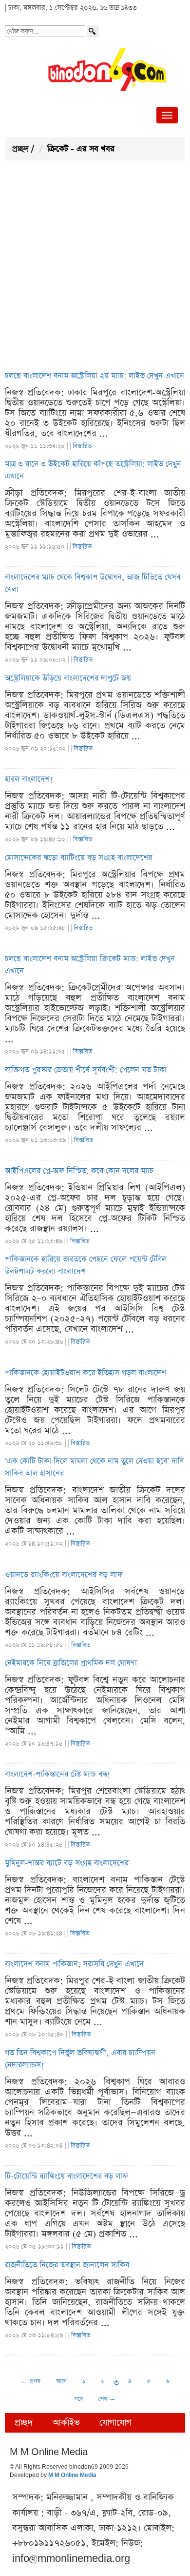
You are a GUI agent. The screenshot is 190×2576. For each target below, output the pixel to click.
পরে (78, 2399)
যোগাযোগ (115, 2423)
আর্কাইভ (66, 2423)
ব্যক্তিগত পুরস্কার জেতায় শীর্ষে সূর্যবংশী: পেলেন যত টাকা (86, 1070)
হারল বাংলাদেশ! (29, 779)
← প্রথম (31, 2381)
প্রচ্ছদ (20, 149)
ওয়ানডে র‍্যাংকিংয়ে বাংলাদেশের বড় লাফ (64, 1575)
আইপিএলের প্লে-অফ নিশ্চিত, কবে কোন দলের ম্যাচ (79, 1171)
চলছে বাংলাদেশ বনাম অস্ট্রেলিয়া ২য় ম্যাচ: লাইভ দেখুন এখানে (95, 376)
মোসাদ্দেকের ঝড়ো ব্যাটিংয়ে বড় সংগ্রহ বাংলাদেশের (78, 858)
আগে (61, 2381)
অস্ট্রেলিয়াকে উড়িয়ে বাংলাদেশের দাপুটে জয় (68, 679)
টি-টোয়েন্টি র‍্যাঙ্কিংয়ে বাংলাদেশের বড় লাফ (66, 2177)
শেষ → (107, 2399)
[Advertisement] (95, 265)
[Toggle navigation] (167, 115)
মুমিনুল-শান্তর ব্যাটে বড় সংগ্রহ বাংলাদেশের (67, 1863)
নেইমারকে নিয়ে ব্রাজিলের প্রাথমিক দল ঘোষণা (71, 1663)
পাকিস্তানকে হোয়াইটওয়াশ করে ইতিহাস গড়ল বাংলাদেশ (85, 1373)
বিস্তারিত (82, 446)
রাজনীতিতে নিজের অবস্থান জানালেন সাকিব (67, 2265)
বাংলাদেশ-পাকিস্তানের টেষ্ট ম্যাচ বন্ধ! (57, 1775)
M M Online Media (72, 2476)
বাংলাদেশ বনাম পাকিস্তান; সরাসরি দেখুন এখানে (74, 1964)
